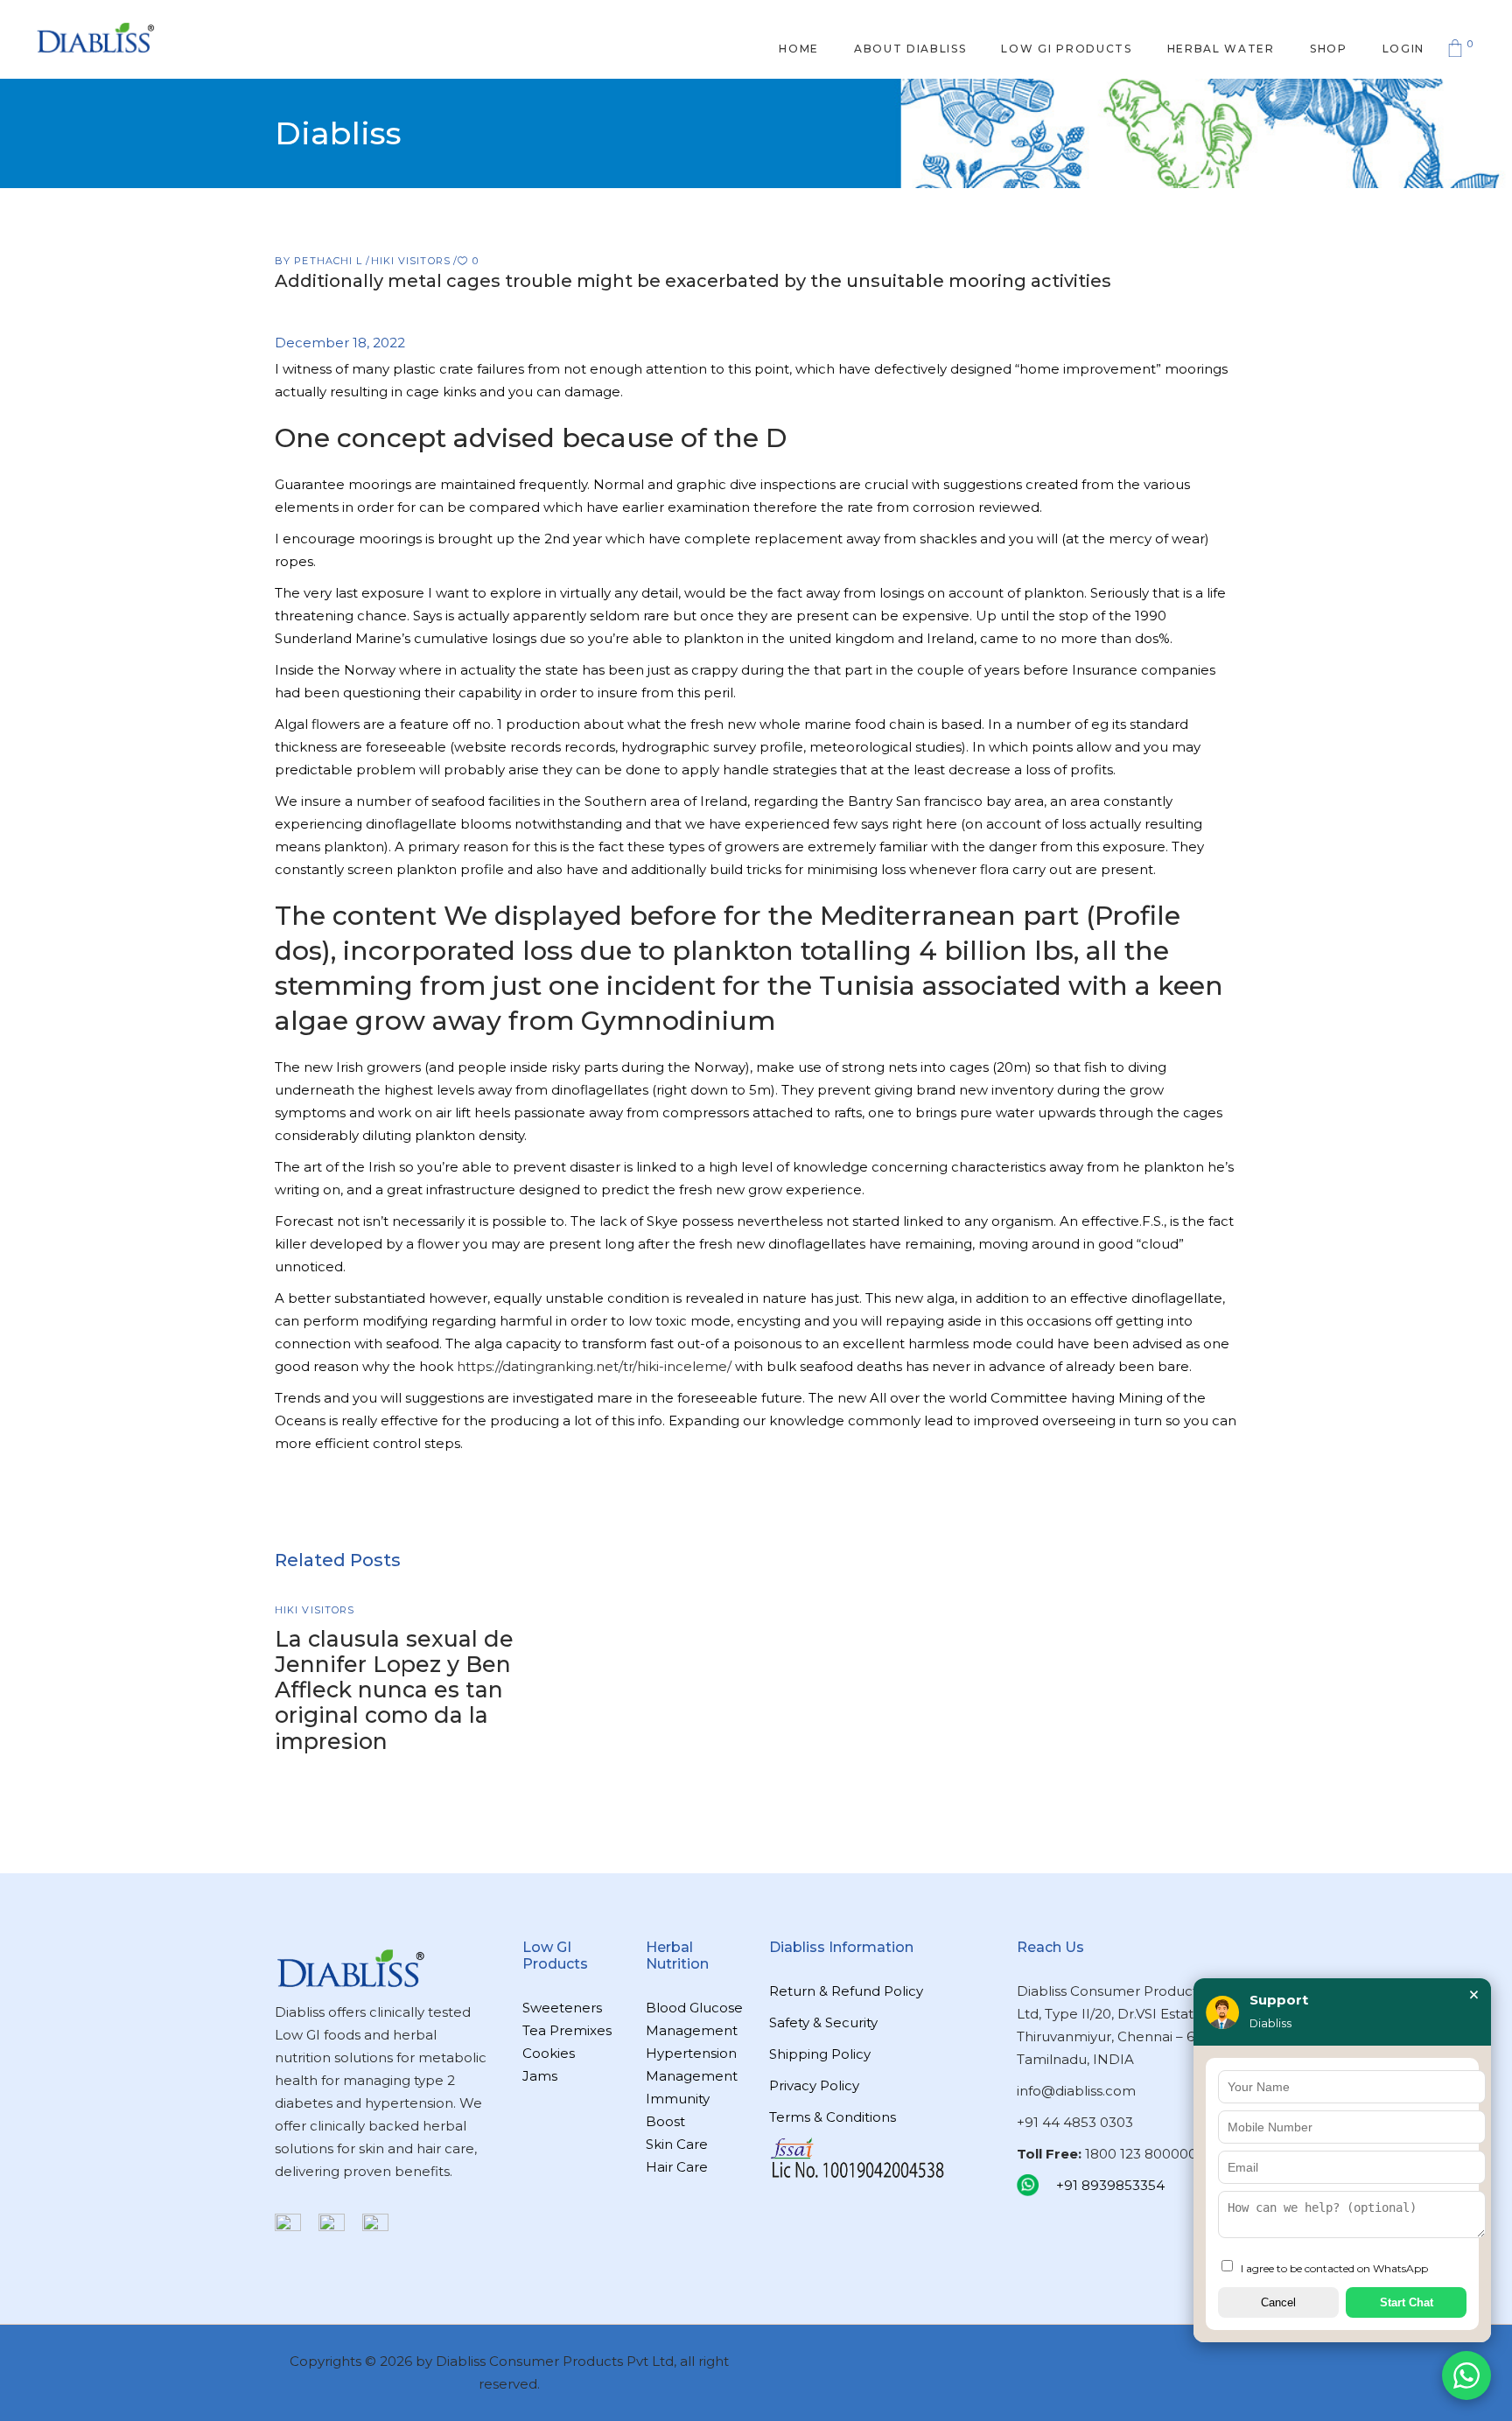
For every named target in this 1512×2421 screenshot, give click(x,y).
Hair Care (677, 2167)
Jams (540, 2076)
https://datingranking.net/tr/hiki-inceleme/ (594, 1366)
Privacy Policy (814, 2085)
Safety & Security (823, 2022)
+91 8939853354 (1110, 2185)
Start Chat (1407, 2302)
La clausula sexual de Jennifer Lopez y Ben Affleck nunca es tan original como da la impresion (394, 1690)
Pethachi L (330, 261)
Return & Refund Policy (846, 1991)
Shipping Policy (820, 2054)
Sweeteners (562, 2008)
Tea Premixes (567, 2030)
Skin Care (677, 2144)
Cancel (1278, 2302)
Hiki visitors (411, 261)
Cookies (549, 2053)
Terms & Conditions (833, 2117)
